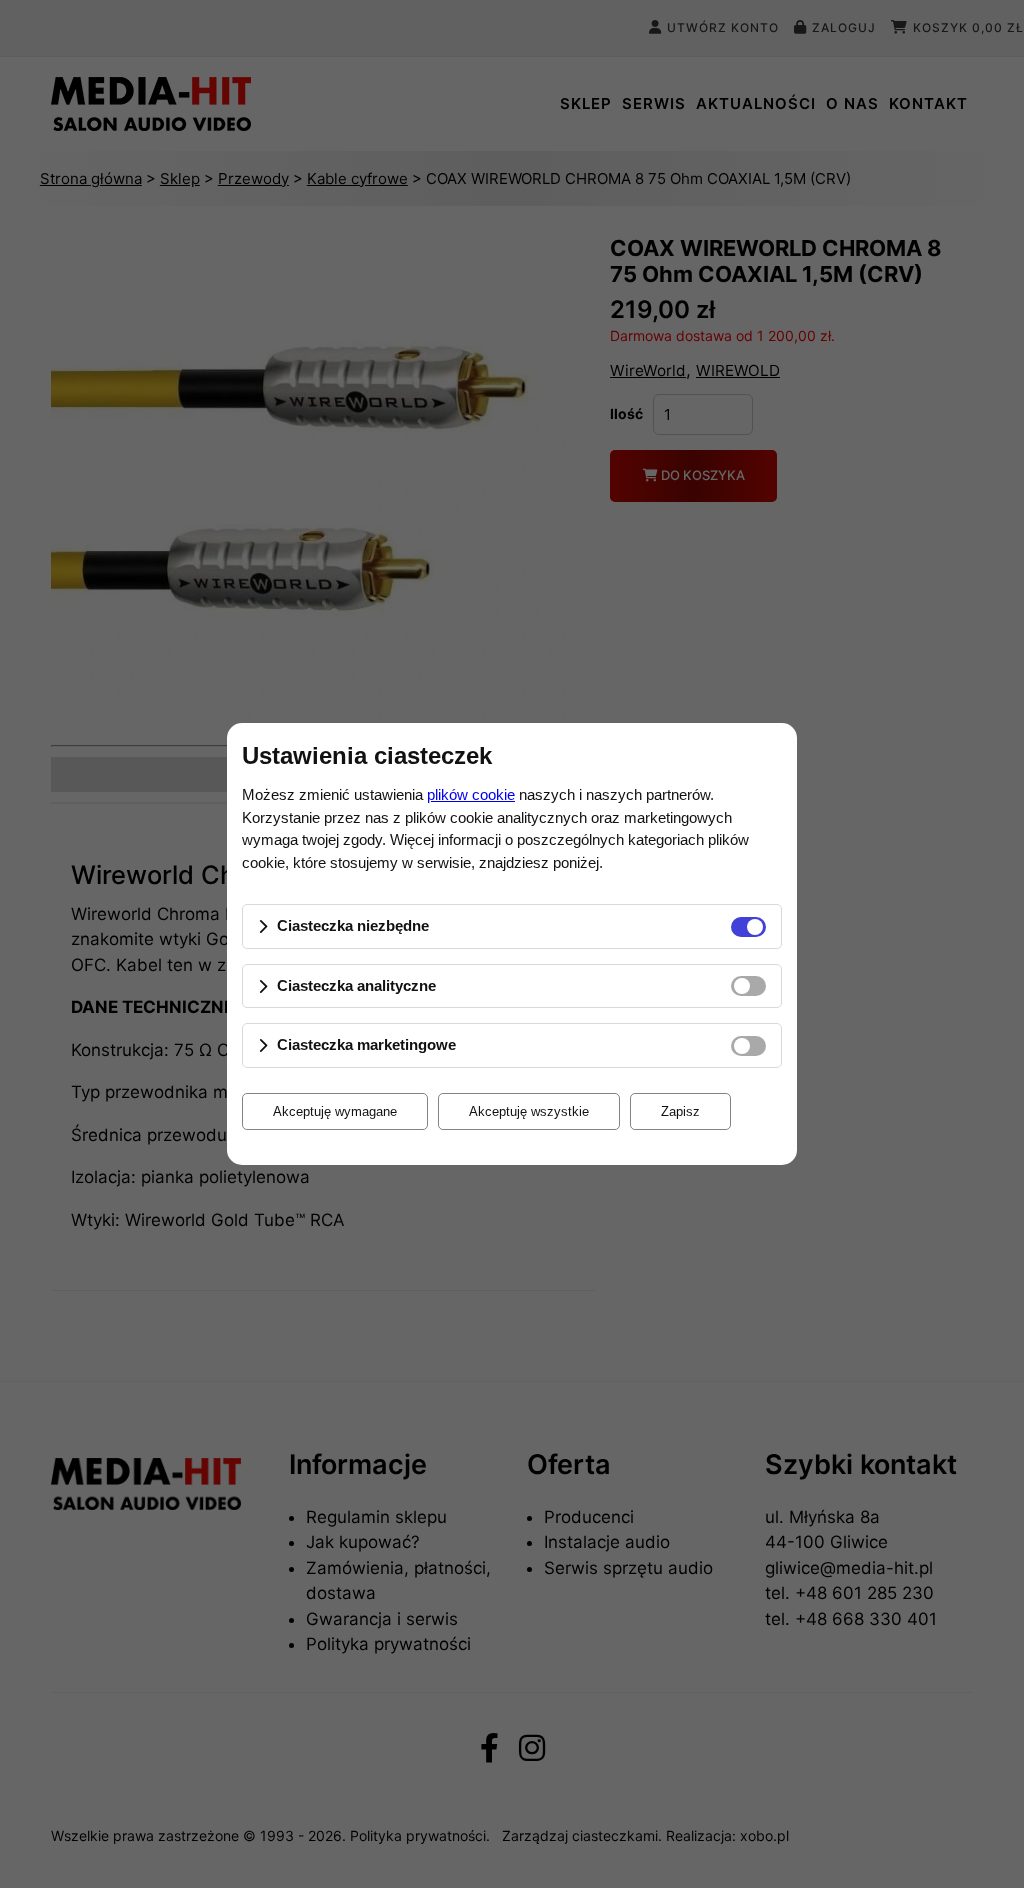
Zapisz (680, 1111)
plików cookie (471, 794)
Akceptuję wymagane (335, 1111)
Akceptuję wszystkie (529, 1111)
